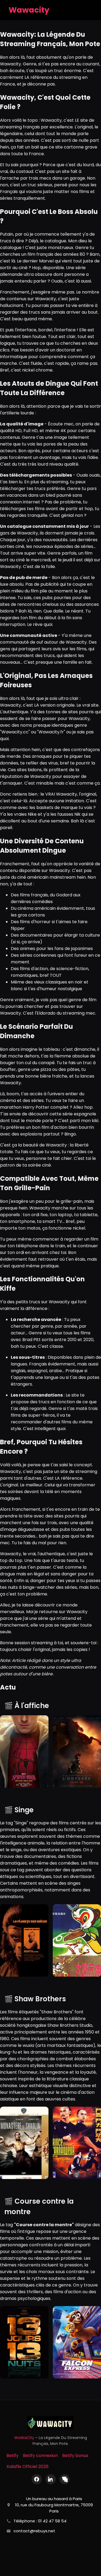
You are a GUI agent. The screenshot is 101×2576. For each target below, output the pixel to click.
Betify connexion (40, 2456)
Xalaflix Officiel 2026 (27, 2466)
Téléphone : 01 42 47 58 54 (40, 2521)
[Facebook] (37, 2479)
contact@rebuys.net (34, 2531)
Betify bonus (75, 2456)
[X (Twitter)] (65, 2479)
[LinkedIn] (51, 2479)
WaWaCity (24, 2438)
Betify (13, 2456)
